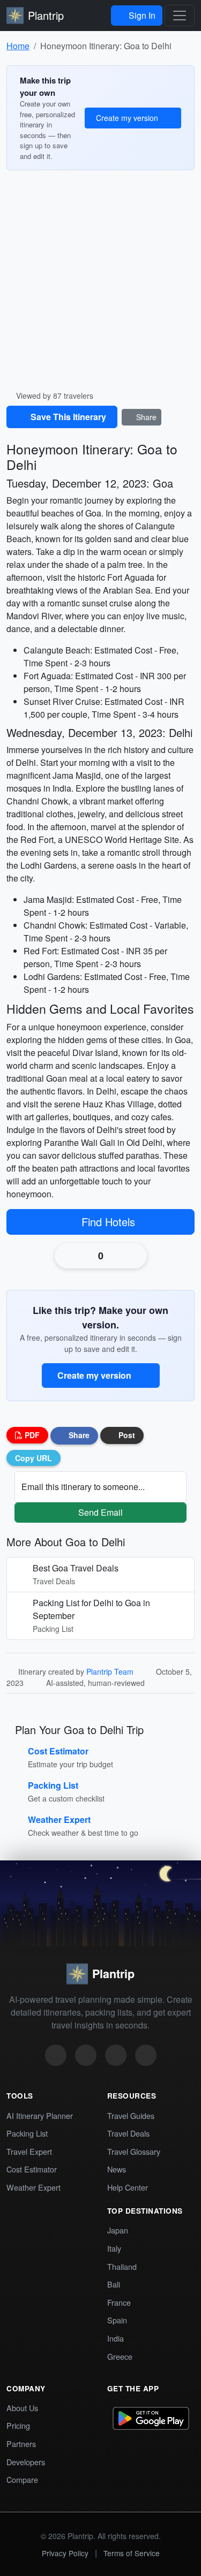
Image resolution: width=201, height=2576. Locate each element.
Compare (22, 2479)
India (116, 2338)
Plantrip (46, 15)
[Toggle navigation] (180, 16)
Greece (120, 2356)
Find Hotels (109, 1222)
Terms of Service (132, 2552)
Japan (118, 2229)
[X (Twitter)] (86, 2055)
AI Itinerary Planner (40, 2115)
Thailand (122, 2266)
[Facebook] (116, 2055)
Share (145, 417)
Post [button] (126, 1435)
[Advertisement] (100, 284)
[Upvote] (72, 1256)
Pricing (18, 2425)
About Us (22, 2407)
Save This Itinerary (67, 417)
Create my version (128, 118)
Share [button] (78, 1435)
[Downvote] (129, 1256)
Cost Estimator (32, 2168)
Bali (114, 2284)
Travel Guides (131, 2115)
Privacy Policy (65, 2552)
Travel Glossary (134, 2151)
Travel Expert (29, 2151)
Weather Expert (33, 2187)
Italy (114, 2248)
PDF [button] (31, 1435)
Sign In (141, 15)
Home (18, 46)
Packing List (27, 2133)
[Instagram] (56, 2055)
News (117, 2168)
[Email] (146, 2055)
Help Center (128, 2187)
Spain (117, 2319)
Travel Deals (128, 2133)
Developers (26, 2461)
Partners (21, 2443)
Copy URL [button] (33, 1457)
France (119, 2302)
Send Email (100, 1512)
